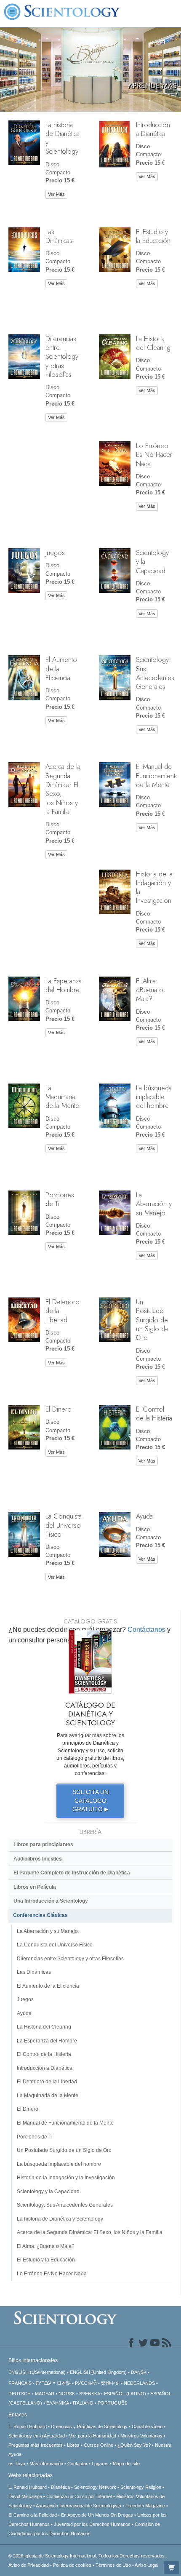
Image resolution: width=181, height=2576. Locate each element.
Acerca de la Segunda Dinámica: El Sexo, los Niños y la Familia (63, 789)
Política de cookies (72, 2565)
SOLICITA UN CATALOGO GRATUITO (90, 1801)
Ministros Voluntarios (141, 2436)
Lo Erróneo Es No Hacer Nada (154, 455)
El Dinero (59, 1409)
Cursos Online (98, 2445)
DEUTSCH (20, 2394)
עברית (44, 2383)
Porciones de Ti (60, 1199)
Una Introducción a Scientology (51, 1901)
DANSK (139, 2372)
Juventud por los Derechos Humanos (92, 2524)
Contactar (77, 2464)
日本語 (64, 2383)
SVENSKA (89, 2394)
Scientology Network (95, 2487)
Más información (46, 2464)
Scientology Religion (141, 2487)
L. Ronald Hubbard (28, 2427)
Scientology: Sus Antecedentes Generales (155, 673)
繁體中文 (110, 2383)
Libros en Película (35, 1887)
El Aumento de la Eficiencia (48, 1986)
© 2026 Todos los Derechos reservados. (87, 2556)
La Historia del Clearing (153, 343)
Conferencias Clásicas (40, 1915)
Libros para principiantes (43, 1845)
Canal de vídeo (148, 2427)
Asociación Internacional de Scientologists (79, 2506)
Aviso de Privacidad (29, 2565)
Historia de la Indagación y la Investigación (154, 887)
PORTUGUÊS (112, 2403)
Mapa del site (126, 2464)
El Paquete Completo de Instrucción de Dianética (72, 1873)
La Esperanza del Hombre (64, 985)
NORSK (67, 2394)
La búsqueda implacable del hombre (154, 1097)
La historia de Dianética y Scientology (63, 138)
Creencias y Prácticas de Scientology (89, 2427)
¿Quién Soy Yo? (134, 2445)
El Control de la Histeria (154, 1413)
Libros (73, 2445)
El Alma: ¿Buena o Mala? (150, 990)
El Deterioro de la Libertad (47, 2082)
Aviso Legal (146, 2565)
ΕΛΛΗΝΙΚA (57, 2403)
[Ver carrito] (171, 2568)
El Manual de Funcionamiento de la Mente (158, 775)
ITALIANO (83, 2403)
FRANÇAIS (20, 2383)
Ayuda (144, 1516)
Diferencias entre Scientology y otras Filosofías (62, 356)
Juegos (55, 553)
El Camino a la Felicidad (33, 2515)
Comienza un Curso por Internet (79, 2496)
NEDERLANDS (139, 2383)
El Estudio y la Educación (153, 236)
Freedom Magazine (145, 2506)
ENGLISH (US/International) (37, 2372)
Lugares (100, 2464)
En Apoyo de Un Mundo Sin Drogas (97, 2515)
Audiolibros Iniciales (38, 1859)
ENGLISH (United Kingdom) (98, 2372)
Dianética (60, 2487)
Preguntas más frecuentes (36, 2445)
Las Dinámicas (59, 236)
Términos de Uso (113, 2565)
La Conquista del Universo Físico (64, 1525)
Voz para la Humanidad (93, 2436)
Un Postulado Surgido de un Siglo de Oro (152, 1320)
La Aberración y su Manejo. (154, 1204)
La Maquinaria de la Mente (62, 1097)
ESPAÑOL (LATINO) (125, 2394)
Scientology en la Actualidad (37, 2436)
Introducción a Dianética (153, 129)
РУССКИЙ (86, 2383)
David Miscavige (25, 2496)
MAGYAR (45, 2394)
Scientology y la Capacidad (48, 2192)
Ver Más (56, 194)
